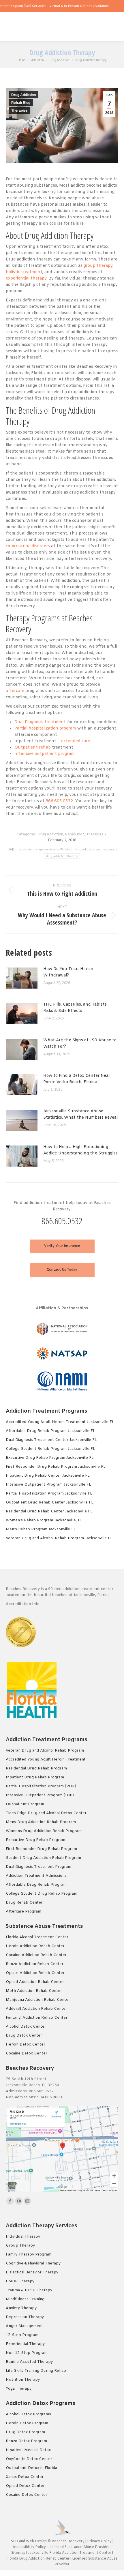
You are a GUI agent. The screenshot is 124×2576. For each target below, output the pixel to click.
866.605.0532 (59, 801)
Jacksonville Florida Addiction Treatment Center (70, 2553)
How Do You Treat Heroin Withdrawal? (68, 972)
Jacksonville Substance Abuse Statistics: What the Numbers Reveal (80, 1114)
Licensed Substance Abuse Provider (79, 2547)
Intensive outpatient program (45, 754)
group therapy (98, 266)
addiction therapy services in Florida (44, 849)
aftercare (15, 691)
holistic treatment (24, 272)
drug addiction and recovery (95, 849)
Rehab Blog (21, 103)
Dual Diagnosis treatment (40, 722)
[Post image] (25, 980)
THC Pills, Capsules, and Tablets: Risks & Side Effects (75, 1008)
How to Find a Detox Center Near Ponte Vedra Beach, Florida (77, 1079)
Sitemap (19, 2553)
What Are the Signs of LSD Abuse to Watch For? (80, 1044)
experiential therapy (26, 279)
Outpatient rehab (33, 748)
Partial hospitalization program (45, 729)
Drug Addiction (24, 95)
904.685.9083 (50, 2097)
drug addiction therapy (62, 856)
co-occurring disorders (28, 546)
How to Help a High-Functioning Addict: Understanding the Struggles (80, 1150)
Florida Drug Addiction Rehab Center (38, 2559)
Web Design (36, 2541)
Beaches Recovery (68, 2541)
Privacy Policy (99, 2541)
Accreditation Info (23, 1604)
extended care (76, 741)
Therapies (19, 110)
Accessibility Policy (30, 2547)
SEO (15, 2541)
